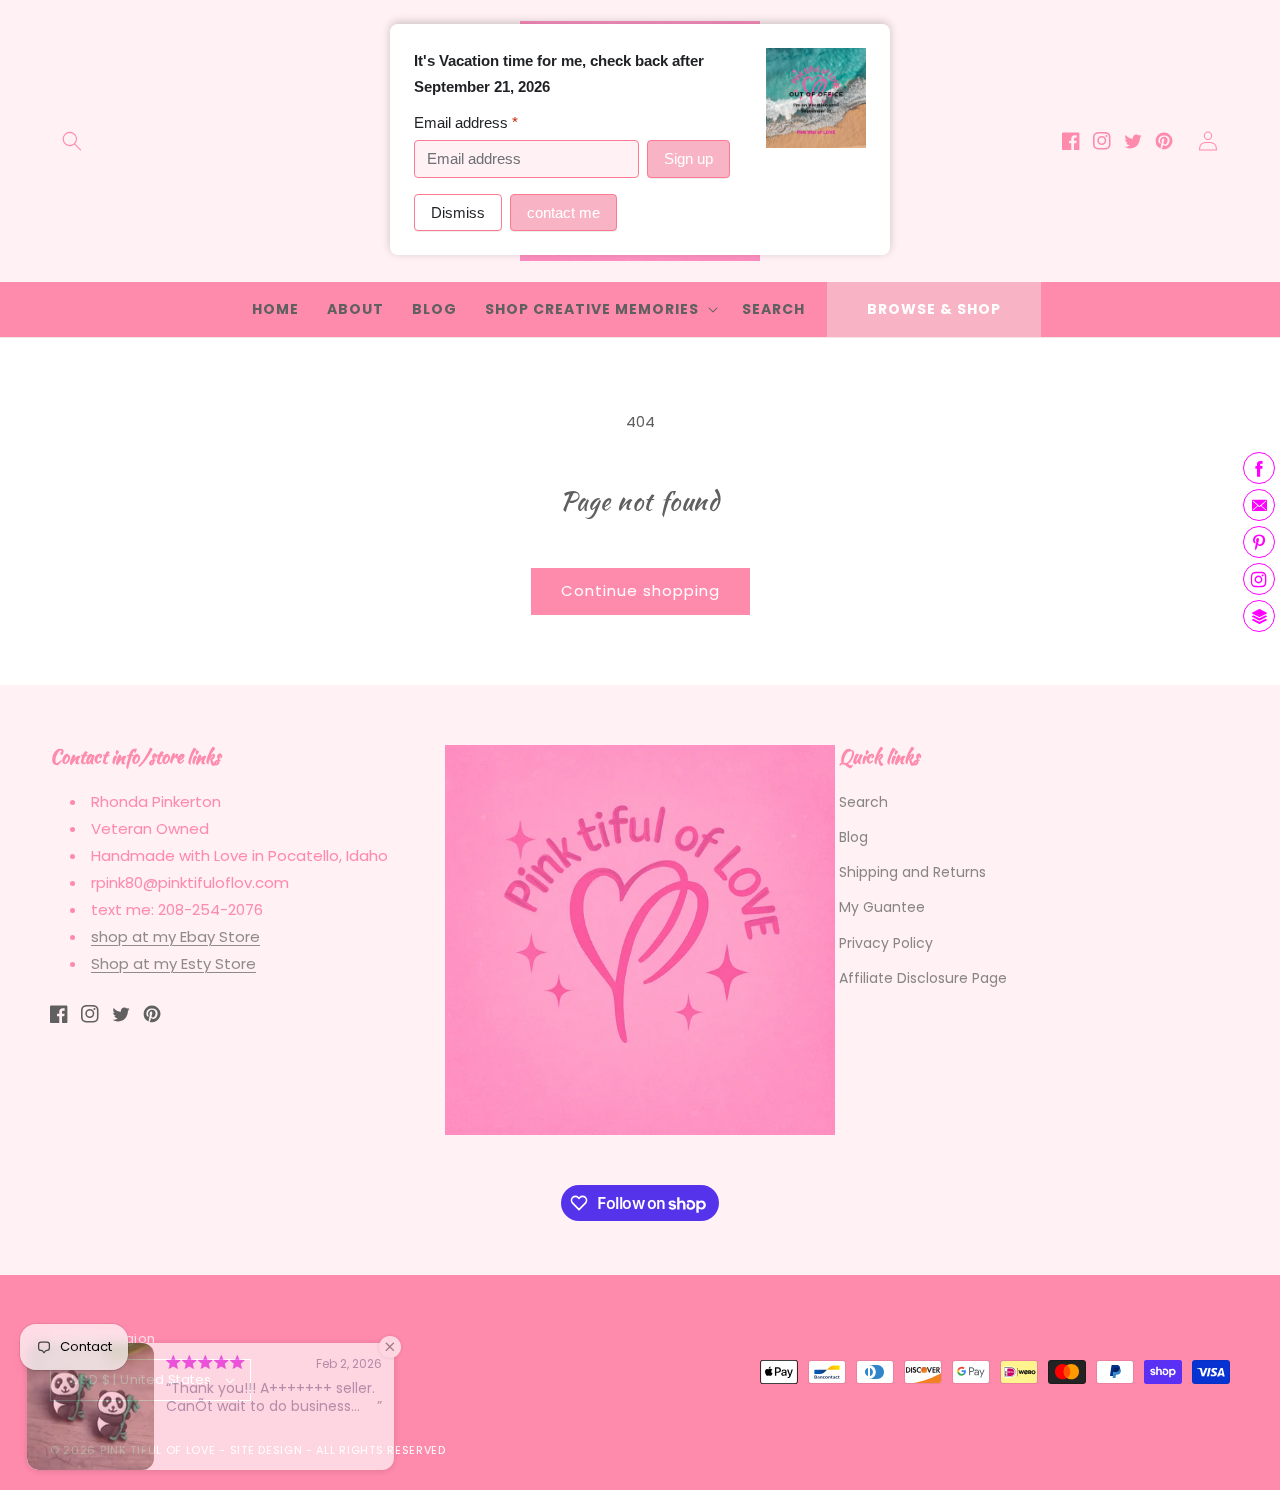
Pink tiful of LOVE (158, 1450)
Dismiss (458, 212)
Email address (466, 122)
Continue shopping (640, 590)
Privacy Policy (886, 943)
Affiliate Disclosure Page (923, 978)
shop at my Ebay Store (175, 936)
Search (863, 802)
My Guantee (882, 907)
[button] (72, 141)
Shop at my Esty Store (173, 963)
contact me (563, 212)
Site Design (266, 1450)
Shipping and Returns (912, 872)
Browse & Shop (934, 309)
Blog (853, 837)
